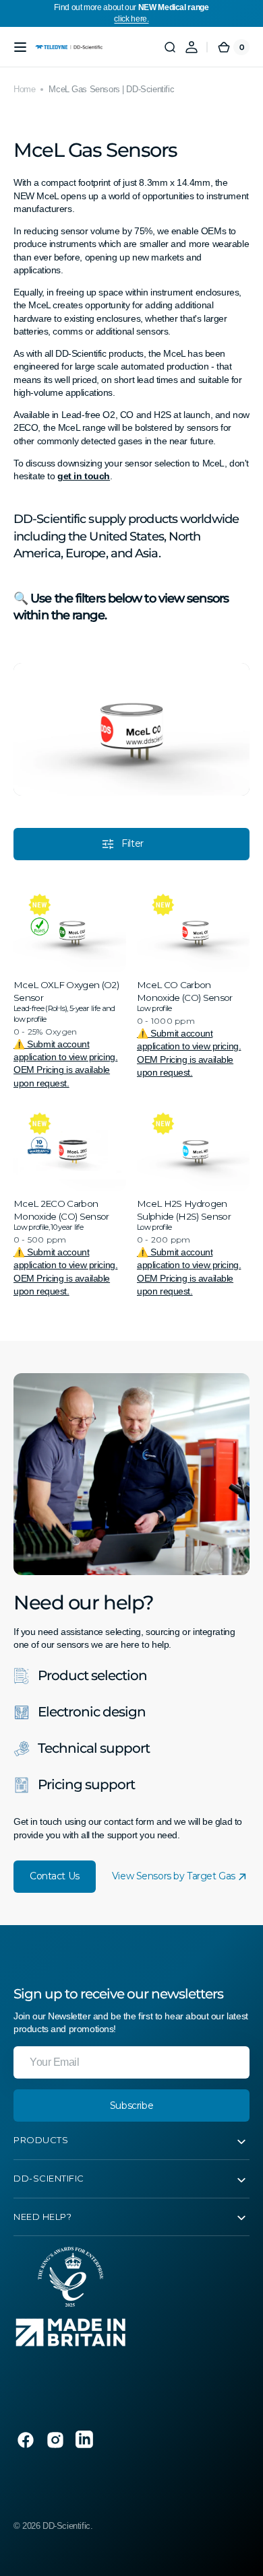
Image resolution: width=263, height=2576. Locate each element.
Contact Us (55, 1876)
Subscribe (131, 2105)
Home (24, 89)
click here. (131, 19)
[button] (20, 47)
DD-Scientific (66, 2526)
